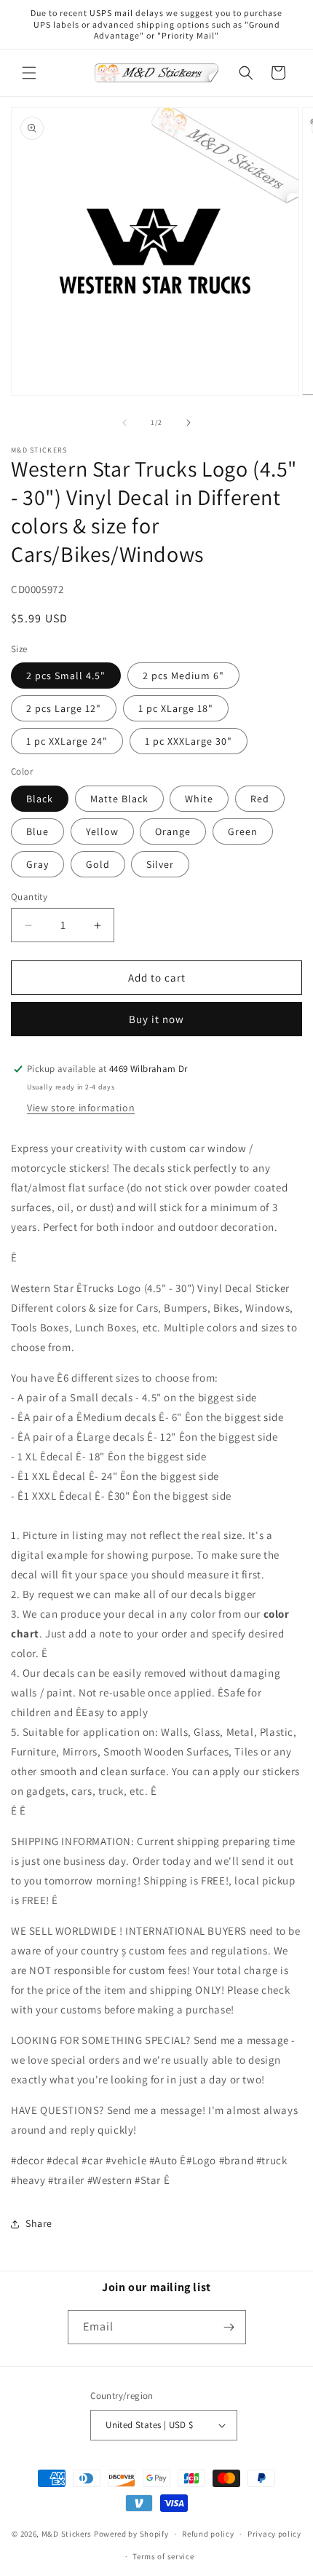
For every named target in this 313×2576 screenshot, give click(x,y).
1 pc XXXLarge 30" (189, 741)
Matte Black (119, 799)
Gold (98, 864)
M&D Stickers (67, 2534)
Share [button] (39, 2223)
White (199, 799)
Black (40, 799)
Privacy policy (274, 2534)
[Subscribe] (229, 2327)
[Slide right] (189, 423)
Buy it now (156, 1019)
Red (260, 799)
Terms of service (163, 2556)
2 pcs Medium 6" (183, 676)
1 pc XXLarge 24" (67, 741)
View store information (81, 1108)
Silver (160, 864)
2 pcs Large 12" (64, 708)
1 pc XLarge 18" (176, 708)
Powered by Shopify (131, 2534)
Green (243, 831)
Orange (173, 831)
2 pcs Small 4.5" (66, 676)
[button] (29, 73)
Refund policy (208, 2534)
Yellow (102, 831)
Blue (37, 831)
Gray (37, 864)
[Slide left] (124, 423)
